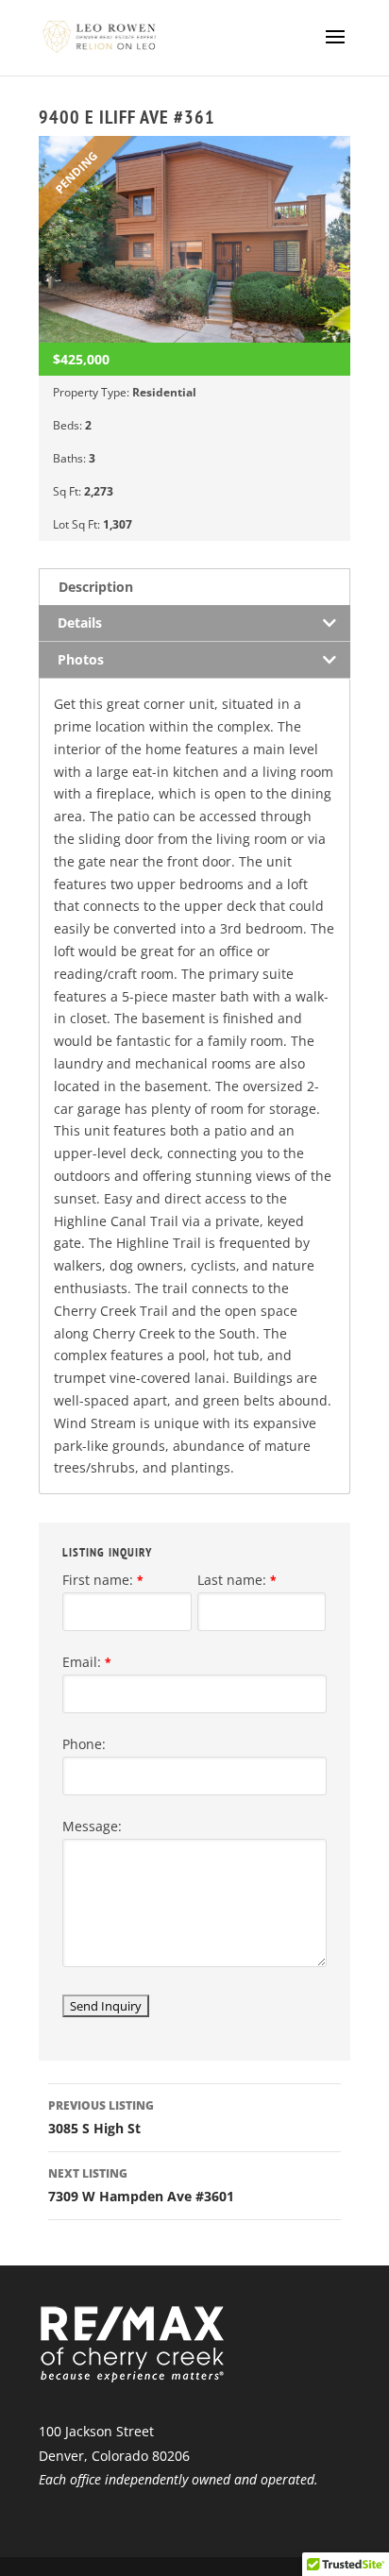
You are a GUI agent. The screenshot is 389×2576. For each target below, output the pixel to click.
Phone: (84, 1744)
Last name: (237, 1580)
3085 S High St (101, 2117)
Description (96, 587)
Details (80, 623)
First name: (103, 1580)
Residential (164, 392)
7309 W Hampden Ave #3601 (141, 2185)
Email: (87, 1662)
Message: (92, 1826)
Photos (81, 659)
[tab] (194, 587)
